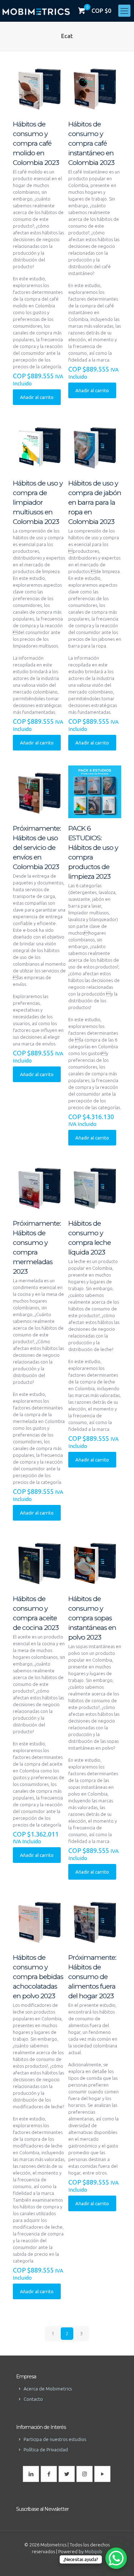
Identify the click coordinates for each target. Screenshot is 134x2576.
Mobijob (93, 2551)
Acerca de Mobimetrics (48, 2389)
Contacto (33, 2399)
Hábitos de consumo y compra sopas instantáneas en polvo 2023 (92, 1618)
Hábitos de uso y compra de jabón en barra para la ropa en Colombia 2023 (95, 502)
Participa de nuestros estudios (55, 2439)
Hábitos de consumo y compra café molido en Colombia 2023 (36, 143)
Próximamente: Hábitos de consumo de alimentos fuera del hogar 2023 (92, 1977)
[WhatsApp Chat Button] (116, 2558)
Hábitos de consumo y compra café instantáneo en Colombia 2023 (91, 143)
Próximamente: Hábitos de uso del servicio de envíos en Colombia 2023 (37, 848)
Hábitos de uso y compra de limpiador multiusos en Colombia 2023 (38, 502)
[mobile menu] (124, 11)
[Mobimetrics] (36, 11)
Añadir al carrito (37, 397)
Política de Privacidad (46, 2450)
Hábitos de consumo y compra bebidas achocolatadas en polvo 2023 (38, 1977)
